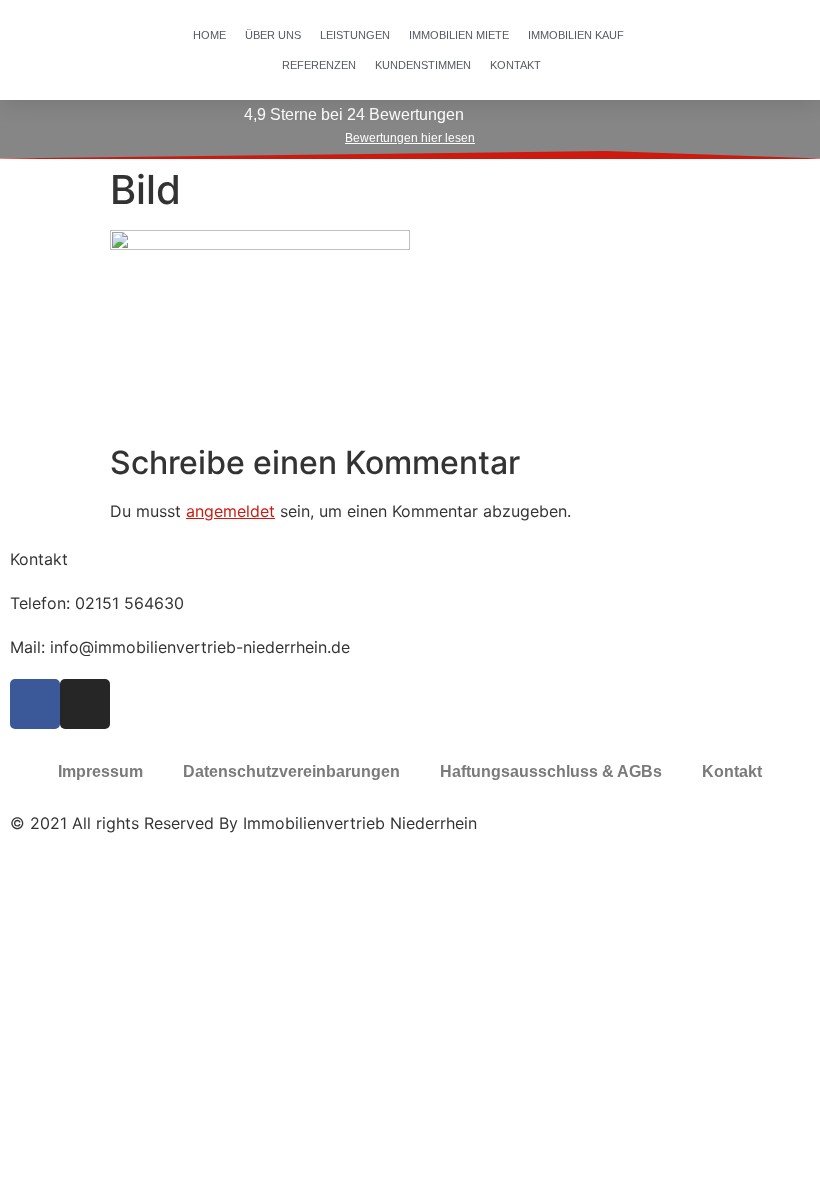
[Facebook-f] (35, 704)
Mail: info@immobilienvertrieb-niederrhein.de (180, 647)
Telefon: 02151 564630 (97, 603)
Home (209, 35)
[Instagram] (85, 704)
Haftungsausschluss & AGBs (551, 771)
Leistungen (355, 35)
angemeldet (230, 511)
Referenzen (319, 65)
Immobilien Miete (459, 35)
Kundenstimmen (423, 65)
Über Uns (273, 35)
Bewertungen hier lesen (410, 138)
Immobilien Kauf (576, 35)
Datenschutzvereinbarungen (291, 771)
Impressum (100, 771)
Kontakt (515, 65)
